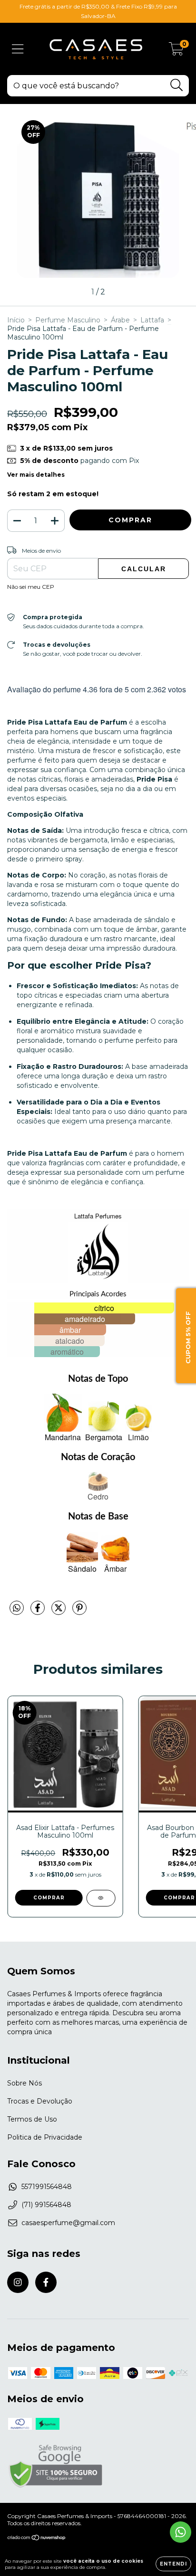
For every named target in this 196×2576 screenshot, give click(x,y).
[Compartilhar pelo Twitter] (59, 1612)
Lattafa (152, 320)
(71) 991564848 (46, 2205)
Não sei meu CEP (31, 587)
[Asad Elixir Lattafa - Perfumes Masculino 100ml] (101, 1898)
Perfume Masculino (68, 320)
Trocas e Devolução (40, 2101)
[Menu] (18, 49)
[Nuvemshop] (37, 2539)
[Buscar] (177, 85)
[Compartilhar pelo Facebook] (39, 1612)
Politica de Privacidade (45, 2137)
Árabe (120, 320)
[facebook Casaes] (46, 2282)
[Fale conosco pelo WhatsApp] (181, 2532)
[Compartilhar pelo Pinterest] (79, 1612)
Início (16, 320)
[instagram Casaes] (18, 2282)
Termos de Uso (32, 2119)
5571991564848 (47, 2187)
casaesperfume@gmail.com (68, 2223)
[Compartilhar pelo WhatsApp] (17, 1608)
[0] (176, 51)
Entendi (173, 2564)
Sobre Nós (24, 2083)
